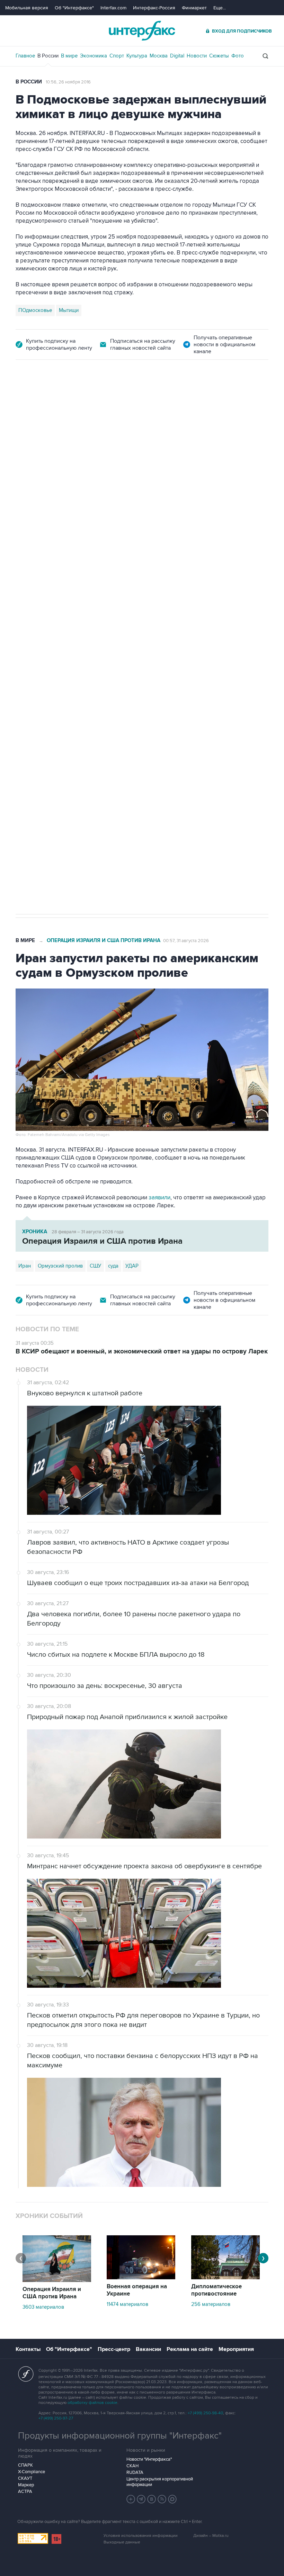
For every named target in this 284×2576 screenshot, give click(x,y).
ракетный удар (66, 701)
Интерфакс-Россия (154, 8)
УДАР (132, 1266)
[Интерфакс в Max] (172, 2499)
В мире (69, 56)
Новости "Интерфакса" (149, 2459)
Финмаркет (194, 8)
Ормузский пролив (60, 1266)
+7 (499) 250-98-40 (205, 2413)
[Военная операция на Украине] (141, 2278)
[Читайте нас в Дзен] (131, 2499)
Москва (159, 56)
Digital (177, 56)
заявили (159, 1198)
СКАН (132, 2466)
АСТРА (25, 2492)
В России (48, 56)
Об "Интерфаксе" (74, 8)
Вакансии (148, 2349)
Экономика (94, 56)
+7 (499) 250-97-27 (56, 2418)
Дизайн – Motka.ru (211, 2536)
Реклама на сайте (190, 2349)
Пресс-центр (114, 2349)
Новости (197, 56)
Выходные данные (122, 2542)
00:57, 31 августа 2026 (186, 941)
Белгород (30, 701)
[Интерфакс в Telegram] (141, 2499)
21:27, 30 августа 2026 (168, 399)
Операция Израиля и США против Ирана (104, 941)
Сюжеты (219, 56)
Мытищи (69, 310)
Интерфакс (142, 31)
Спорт (117, 56)
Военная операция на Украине (98, 398)
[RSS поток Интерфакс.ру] (162, 2499)
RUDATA (135, 2472)
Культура (137, 56)
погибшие (103, 701)
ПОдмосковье (35, 310)
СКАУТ (25, 2478)
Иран (25, 1266)
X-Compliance (32, 2472)
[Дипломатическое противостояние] (225, 2278)
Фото (238, 56)
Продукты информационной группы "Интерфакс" (120, 2436)
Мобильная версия (27, 8)
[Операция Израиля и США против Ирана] (57, 2280)
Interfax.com (113, 8)
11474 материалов (127, 2304)
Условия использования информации (141, 2536)
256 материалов (211, 2304)
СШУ (95, 1266)
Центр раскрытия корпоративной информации (160, 2482)
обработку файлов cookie (92, 2403)
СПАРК (25, 2465)
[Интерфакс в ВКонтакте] (152, 2499)
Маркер (26, 2485)
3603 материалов (43, 2307)
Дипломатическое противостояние (216, 2290)
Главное (25, 56)
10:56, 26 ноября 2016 (68, 82)
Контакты (28, 2349)
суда (113, 1266)
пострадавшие (139, 701)
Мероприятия (236, 2349)
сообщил (51, 458)
